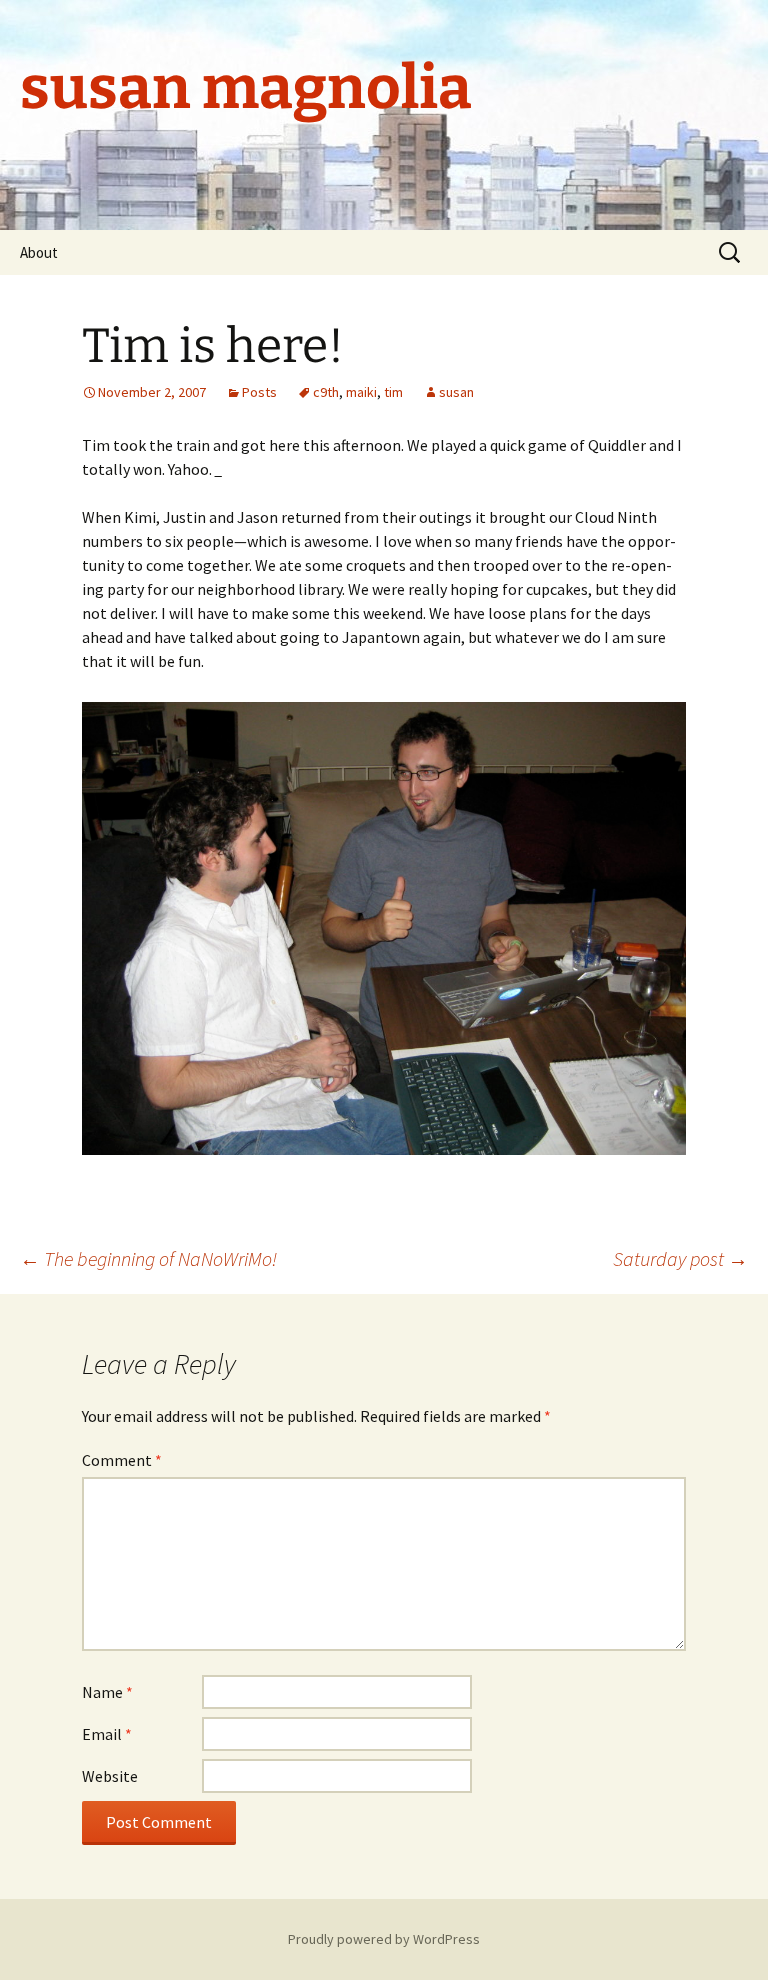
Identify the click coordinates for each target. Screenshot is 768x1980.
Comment (122, 1460)
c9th (326, 392)
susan (456, 392)
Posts (259, 392)
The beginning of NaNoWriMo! (148, 1258)
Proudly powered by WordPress (384, 1939)
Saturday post (680, 1258)
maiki (361, 392)
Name (107, 1692)
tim (393, 392)
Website (110, 1776)
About (39, 252)
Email (107, 1734)
